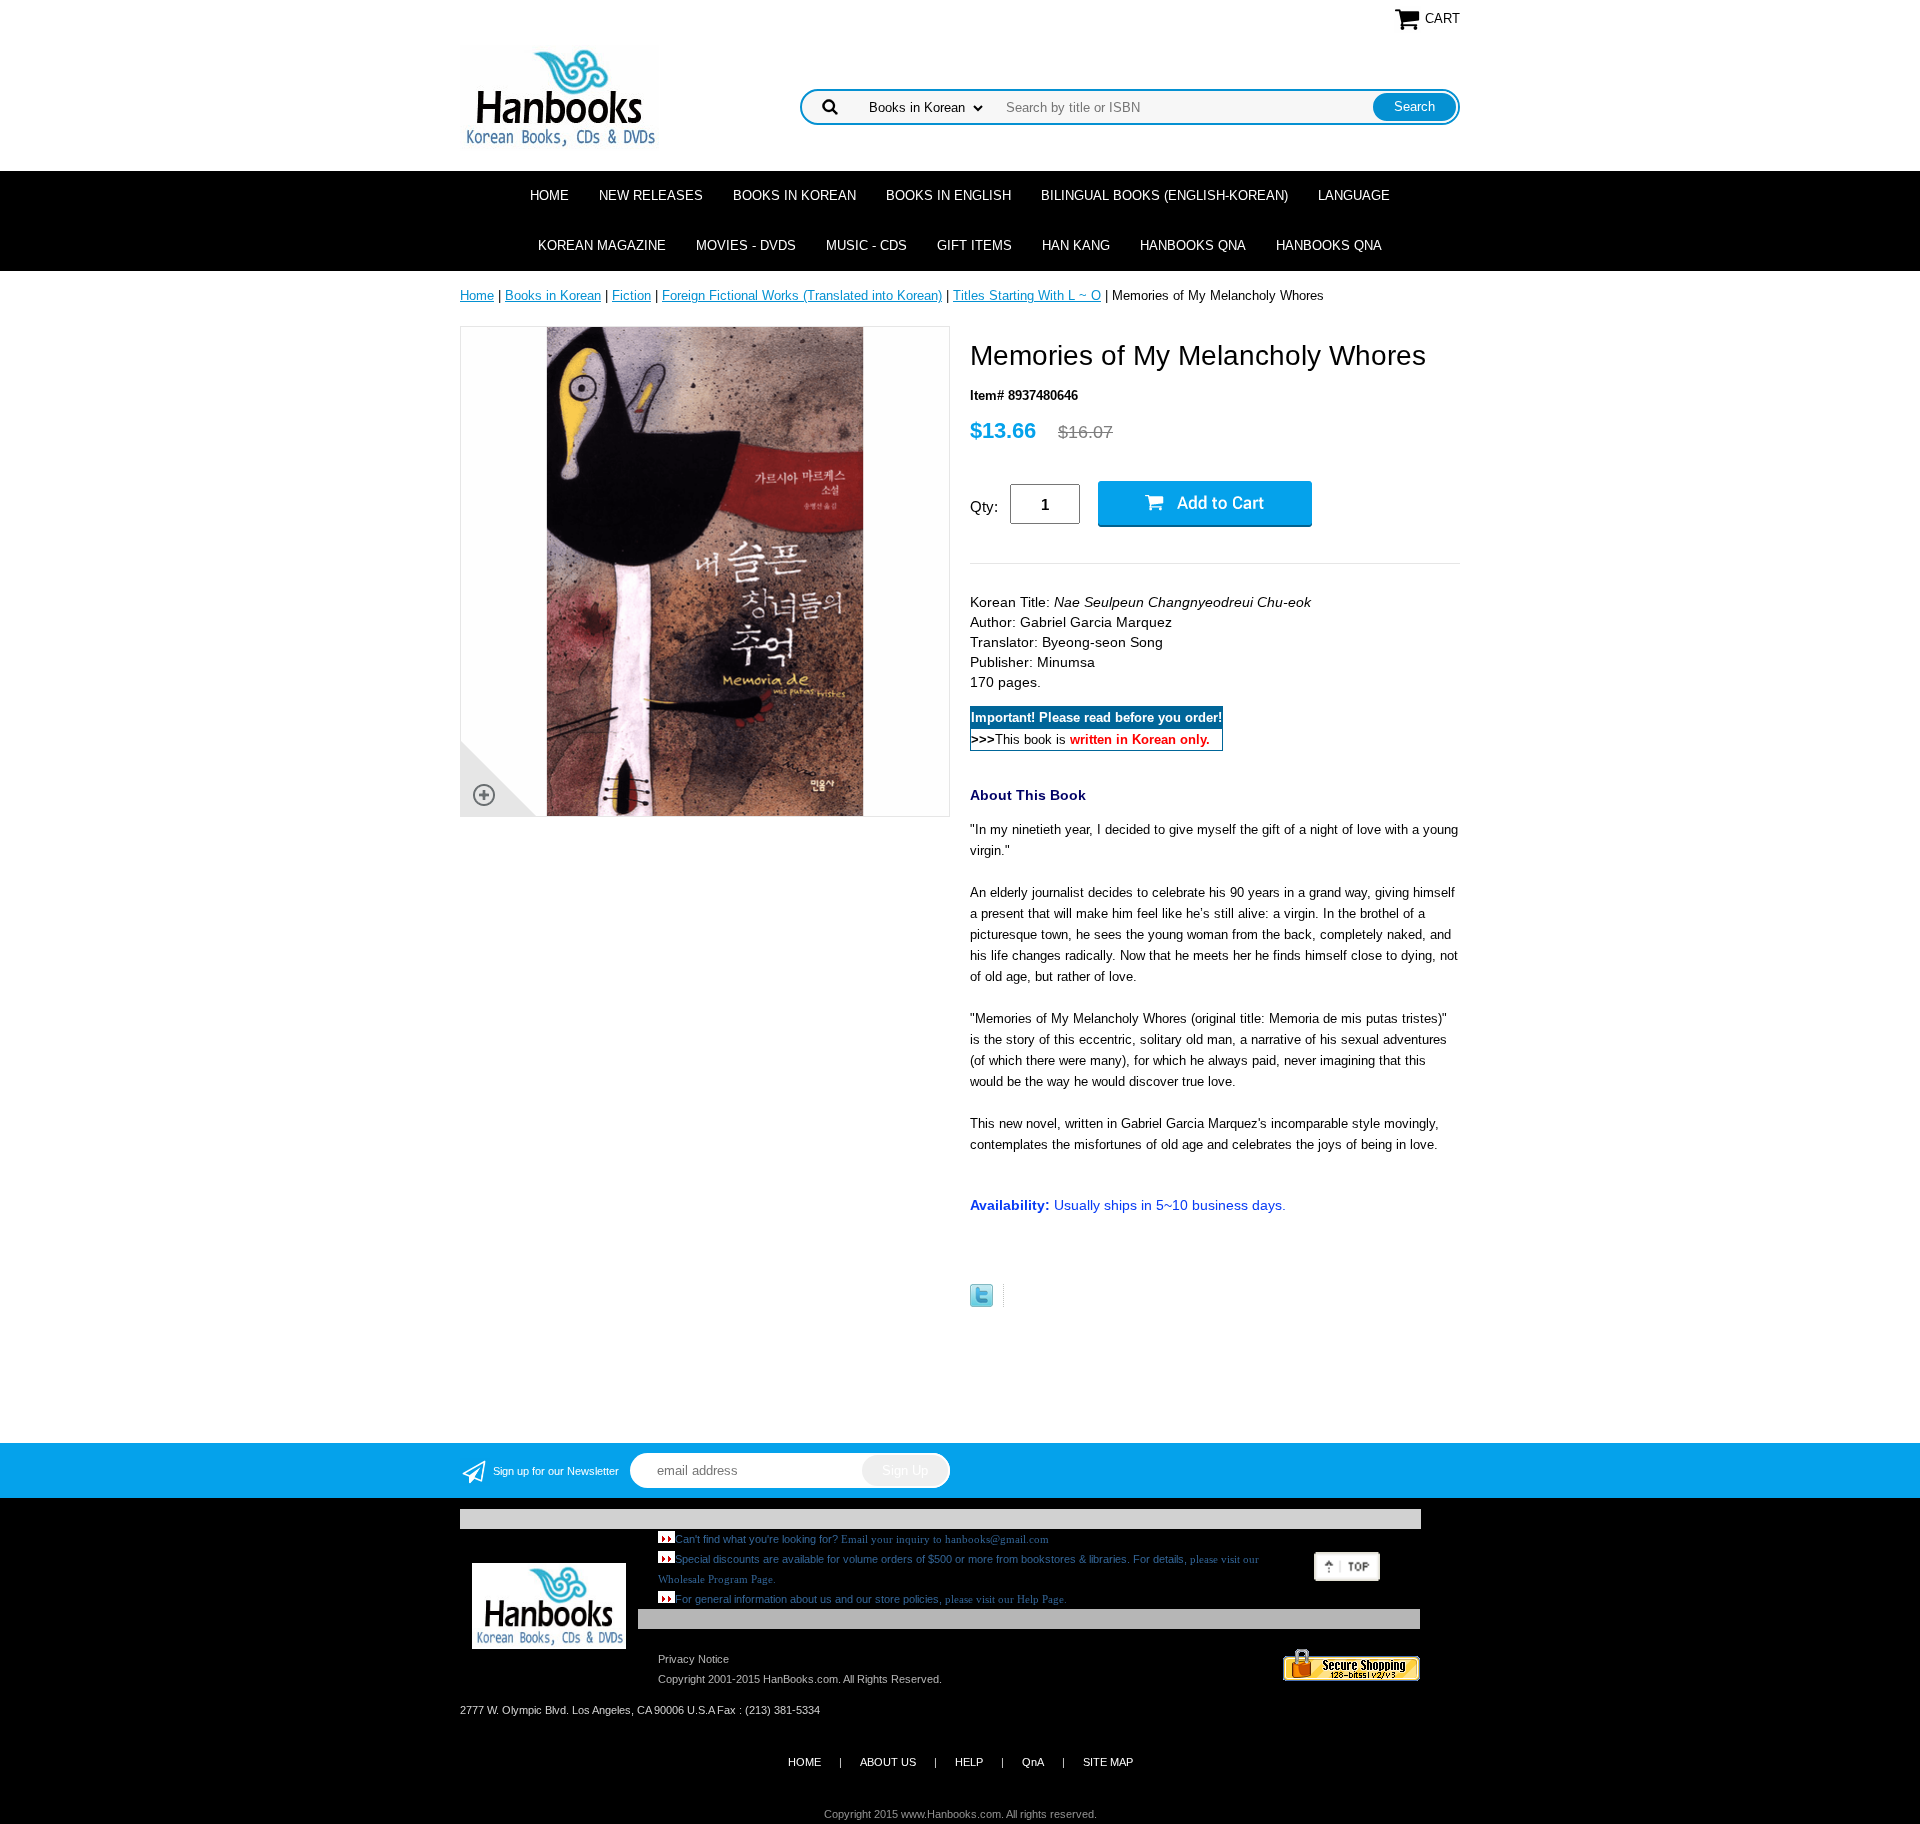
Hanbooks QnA (1193, 245)
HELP (969, 1762)
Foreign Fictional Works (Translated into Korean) (802, 295)
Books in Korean (794, 195)
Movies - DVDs (746, 245)
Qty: (984, 506)
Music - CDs (866, 245)
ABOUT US (888, 1762)
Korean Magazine (602, 245)
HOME (804, 1762)
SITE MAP (1108, 1762)
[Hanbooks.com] (559, 96)
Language (1354, 195)
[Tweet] (981, 1302)
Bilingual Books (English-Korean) (1164, 195)
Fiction (631, 295)
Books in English (948, 195)
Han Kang (1076, 245)
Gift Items (974, 245)
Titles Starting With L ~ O (1027, 295)
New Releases (651, 195)
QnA (1033, 1762)
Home (549, 195)
